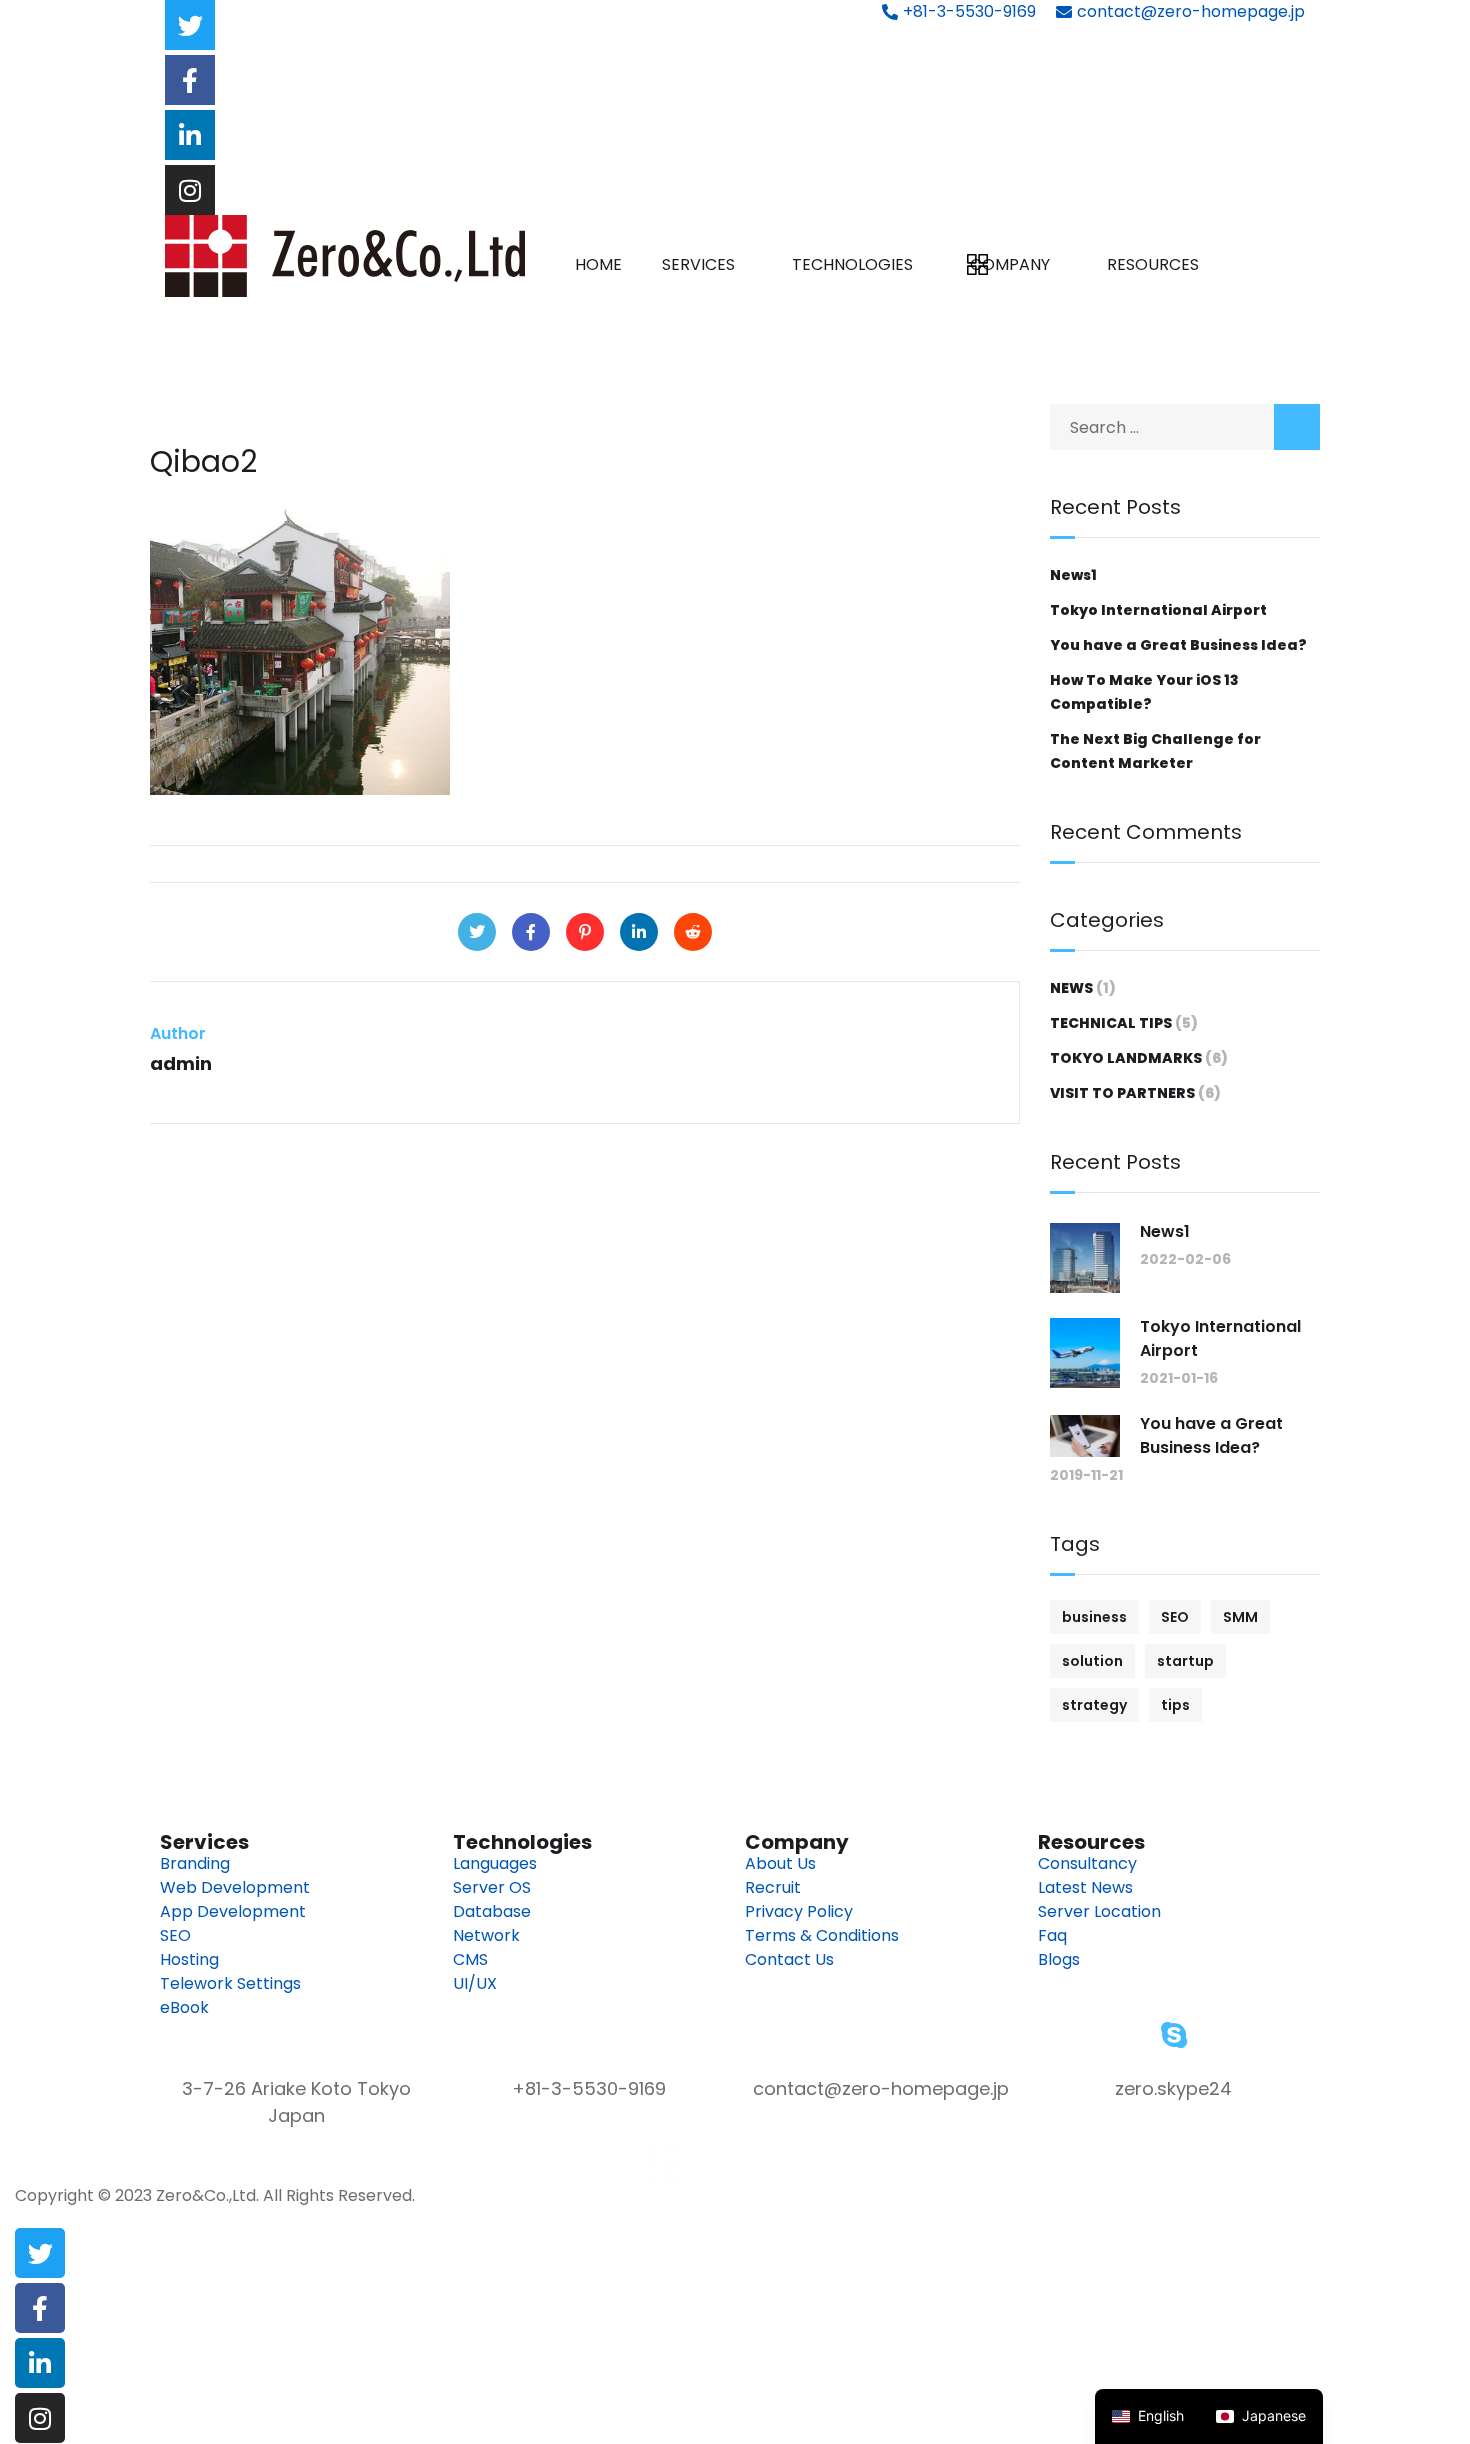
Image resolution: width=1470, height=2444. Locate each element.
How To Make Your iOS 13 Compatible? (1144, 692)
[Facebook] (531, 932)
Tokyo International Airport (1158, 610)
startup (1185, 1661)
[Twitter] (190, 25)
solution (1092, 1661)
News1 (1073, 575)
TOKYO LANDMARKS (1126, 1058)
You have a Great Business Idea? (1178, 645)
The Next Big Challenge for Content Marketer (1155, 751)
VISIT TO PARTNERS (1122, 1093)
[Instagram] (190, 190)
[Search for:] (1185, 427)
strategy (1094, 1705)
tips (1175, 1705)
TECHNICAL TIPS (1111, 1023)
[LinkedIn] (639, 932)
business (1094, 1617)
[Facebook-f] (190, 80)
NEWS (1071, 988)
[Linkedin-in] (190, 135)
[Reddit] (693, 932)
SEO (1175, 1617)
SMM (1240, 1617)
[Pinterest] (585, 932)
